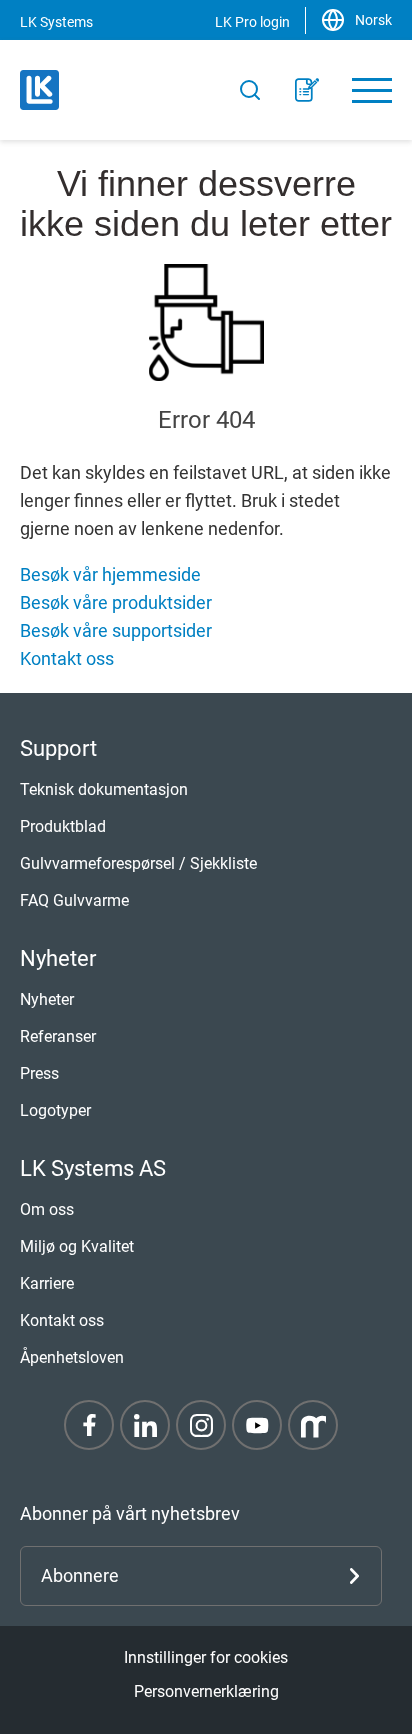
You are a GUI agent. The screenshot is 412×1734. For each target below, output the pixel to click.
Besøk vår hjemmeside (110, 574)
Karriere (47, 1283)
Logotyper (55, 1110)
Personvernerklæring (206, 1691)
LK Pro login (252, 22)
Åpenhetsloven (72, 1357)
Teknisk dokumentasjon (104, 789)
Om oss (47, 1209)
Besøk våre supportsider (116, 630)
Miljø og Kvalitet (77, 1246)
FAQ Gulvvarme (74, 900)
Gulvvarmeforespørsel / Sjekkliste (138, 863)
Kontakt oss (67, 658)
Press (39, 1073)
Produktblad (63, 826)
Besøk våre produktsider (116, 602)
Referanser (58, 1036)
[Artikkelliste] (307, 90)
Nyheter (47, 999)
